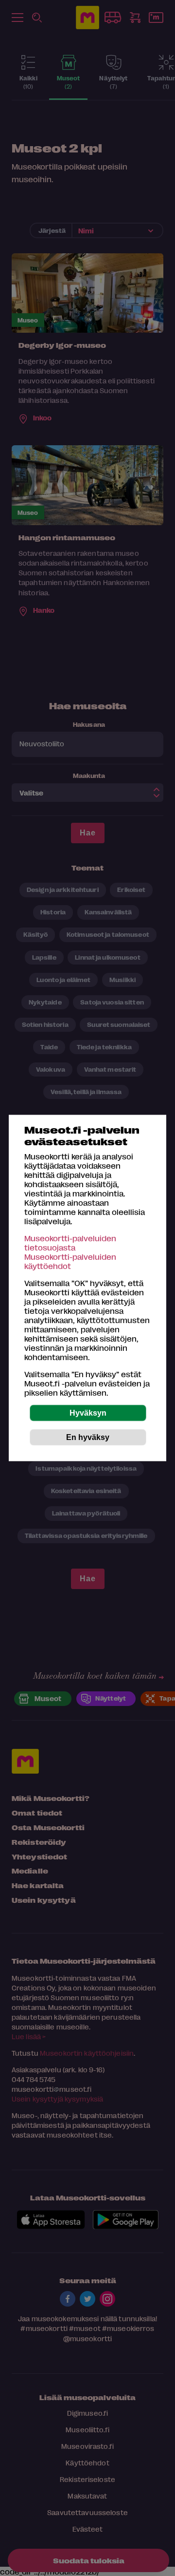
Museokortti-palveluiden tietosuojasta (70, 1243)
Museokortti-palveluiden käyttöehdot (70, 1261)
